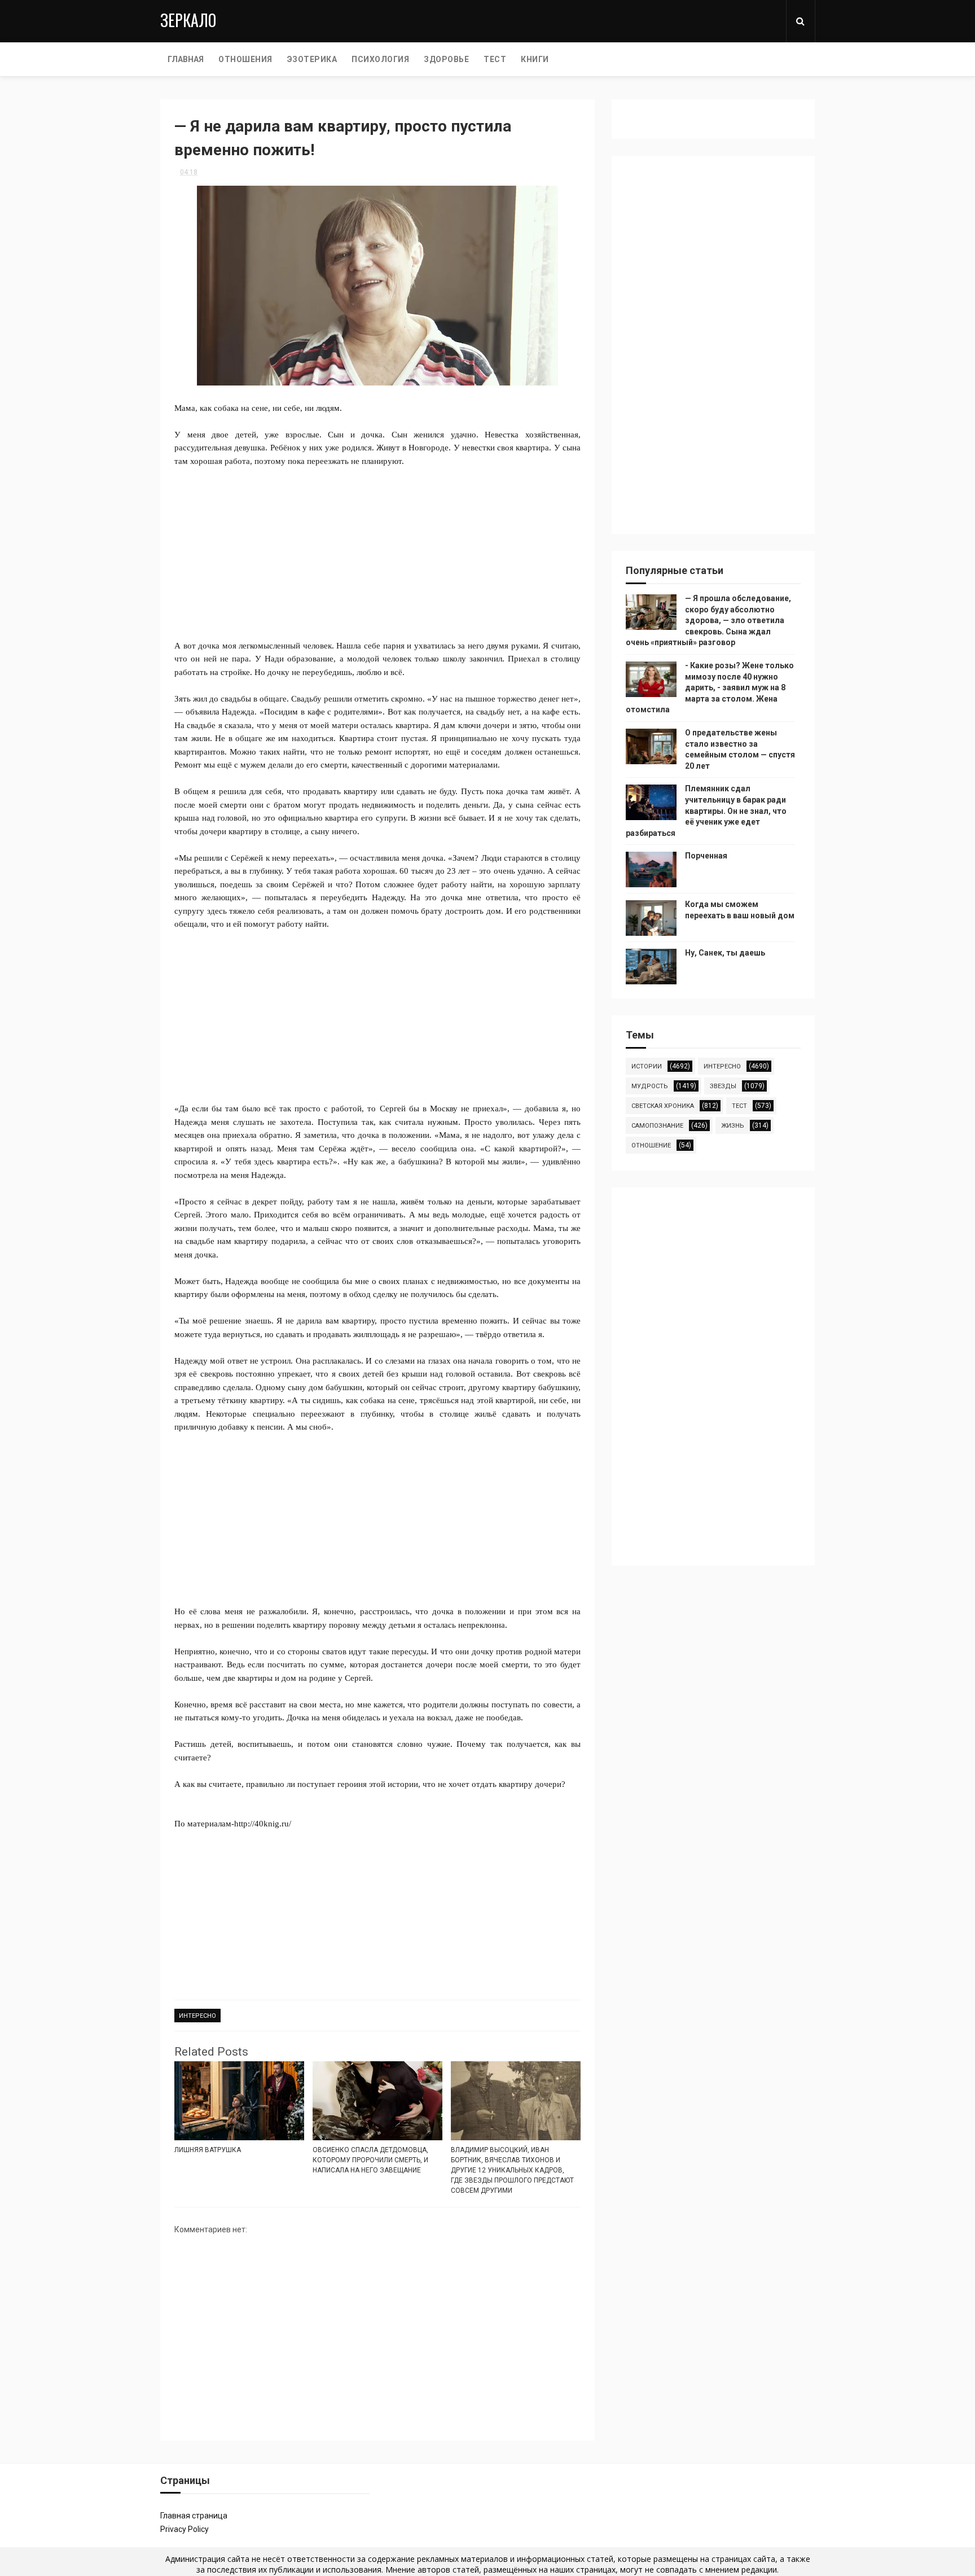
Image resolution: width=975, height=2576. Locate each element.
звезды (723, 1086)
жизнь (733, 1126)
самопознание (657, 1126)
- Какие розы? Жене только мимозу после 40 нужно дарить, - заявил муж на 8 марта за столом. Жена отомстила (710, 687)
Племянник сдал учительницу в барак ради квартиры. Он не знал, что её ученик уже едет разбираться (706, 811)
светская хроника (663, 1106)
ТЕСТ (495, 59)
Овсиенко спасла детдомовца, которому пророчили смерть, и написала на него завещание (370, 2160)
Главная (186, 59)
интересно (197, 2016)
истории (647, 1066)
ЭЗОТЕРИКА (312, 59)
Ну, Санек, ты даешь (725, 953)
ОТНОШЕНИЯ (245, 59)
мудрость (650, 1086)
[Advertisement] (377, 546)
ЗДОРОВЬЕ (446, 59)
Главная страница (194, 2516)
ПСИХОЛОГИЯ (380, 59)
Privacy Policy (185, 2529)
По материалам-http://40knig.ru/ (233, 1824)
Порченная (706, 856)
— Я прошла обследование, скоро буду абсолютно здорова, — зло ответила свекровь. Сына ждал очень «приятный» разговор (708, 620)
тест (739, 1106)
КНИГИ (535, 59)
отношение (651, 1145)
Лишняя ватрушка (208, 2150)
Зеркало (188, 20)
